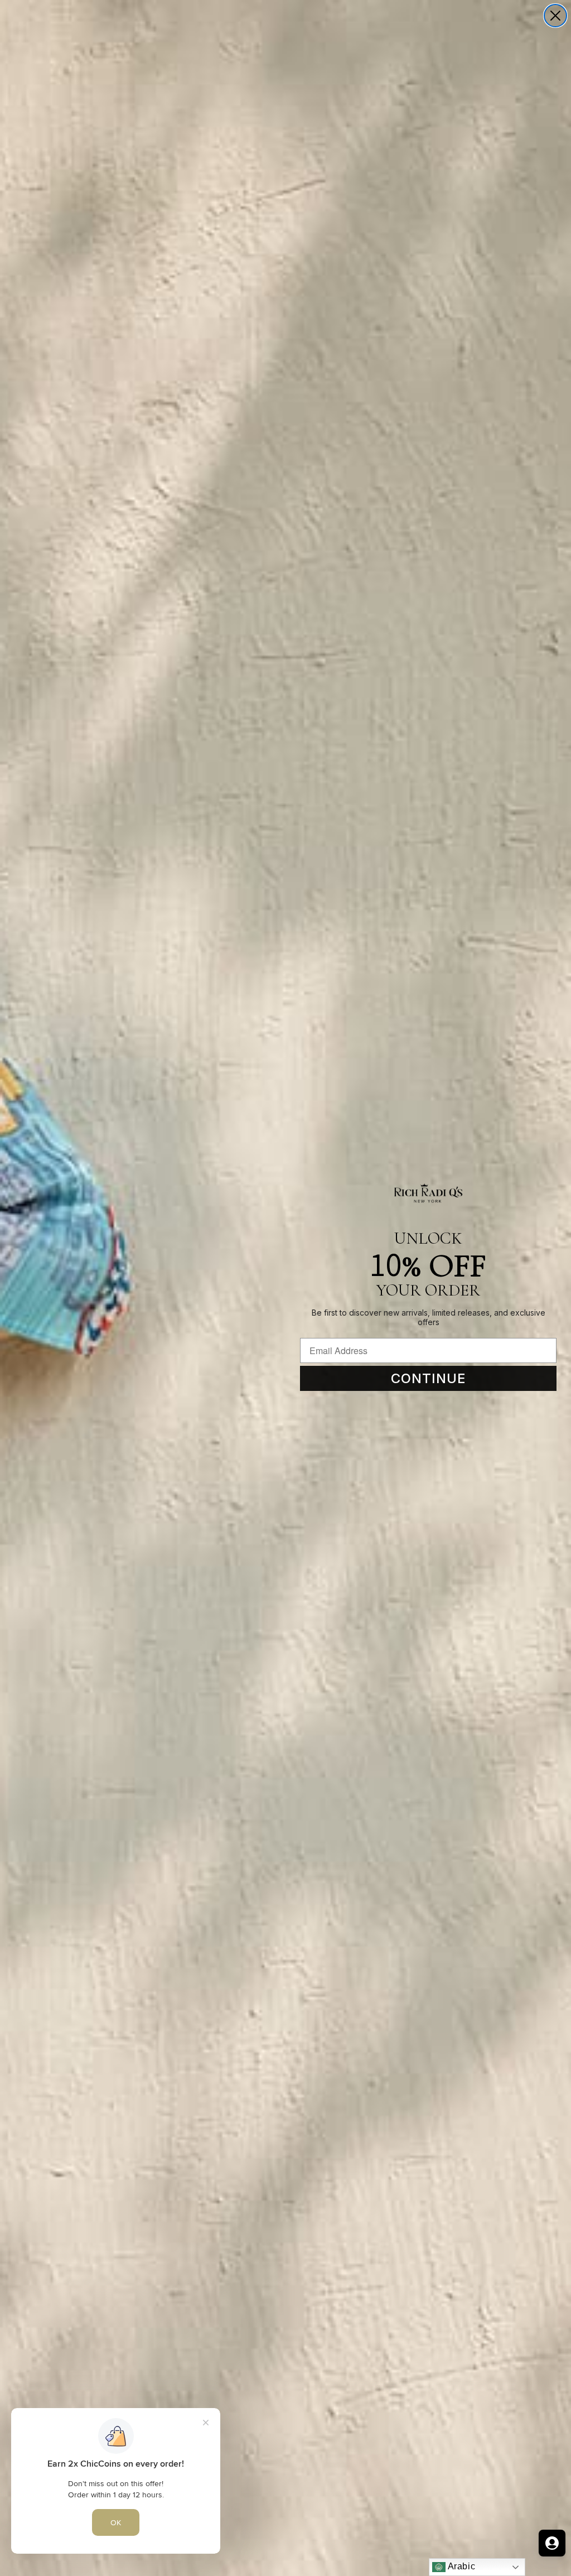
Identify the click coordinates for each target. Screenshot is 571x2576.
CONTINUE (429, 1378)
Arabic (460, 2566)
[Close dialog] (555, 16)
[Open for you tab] (552, 2543)
